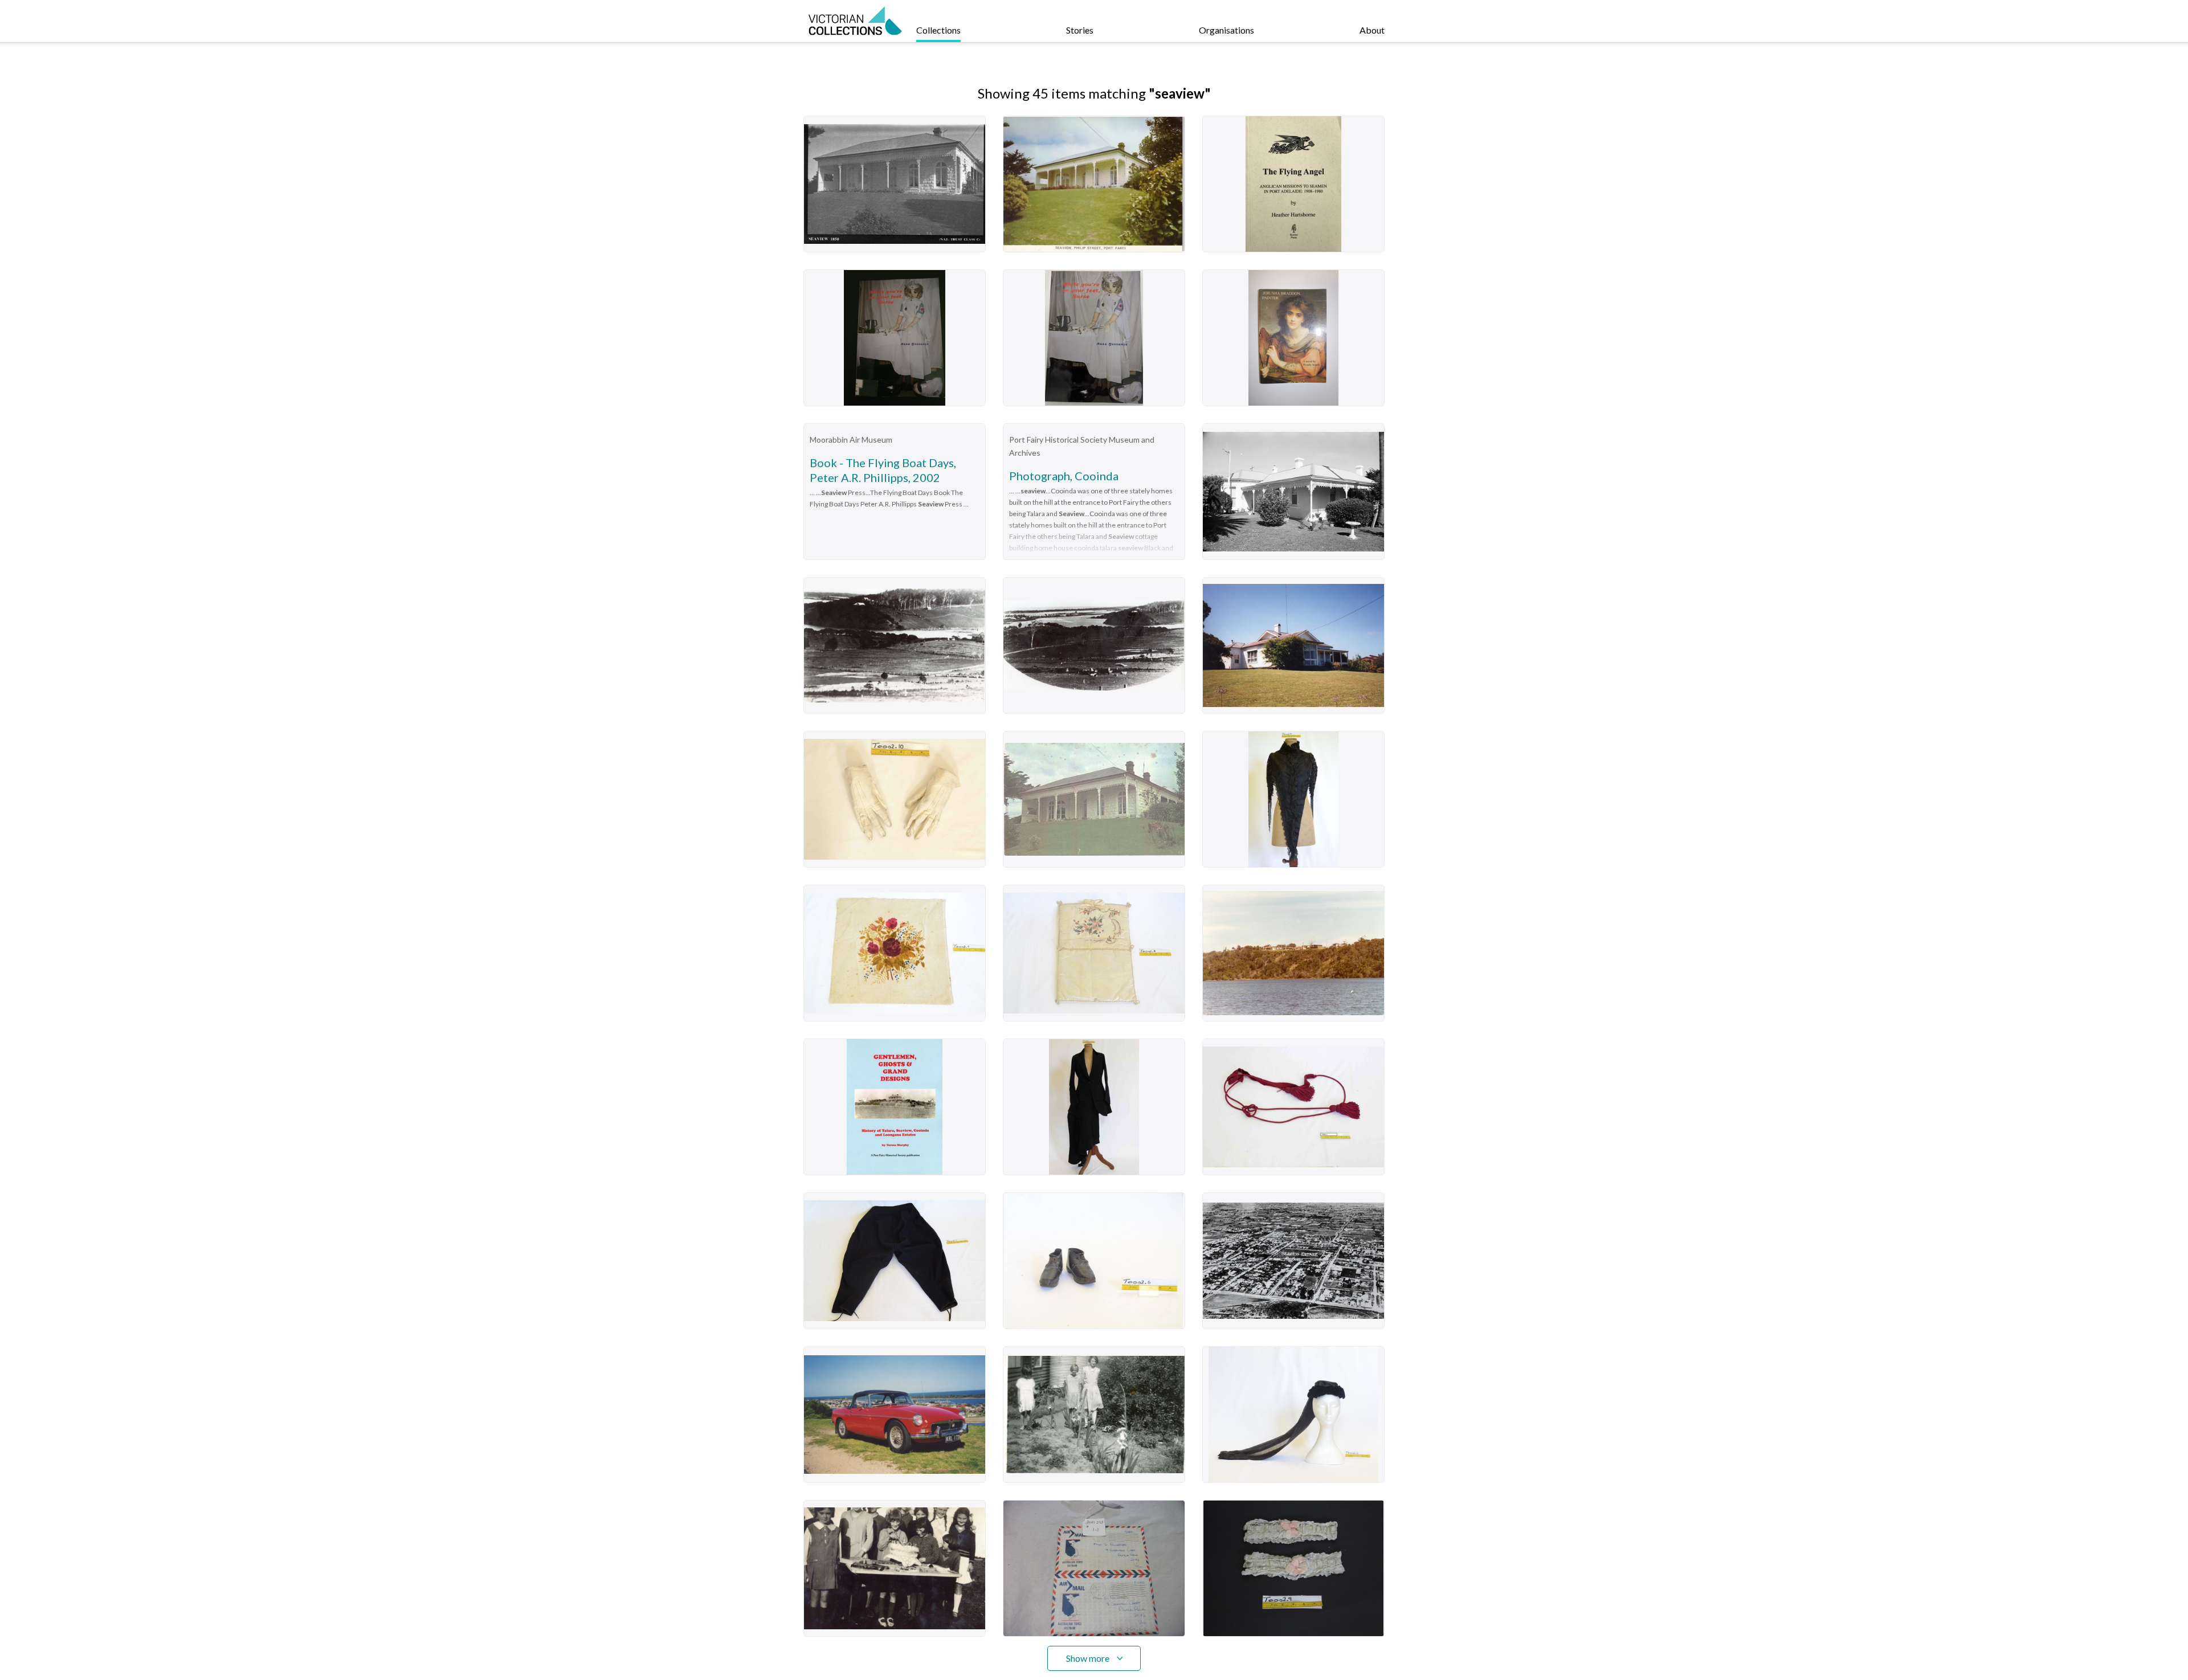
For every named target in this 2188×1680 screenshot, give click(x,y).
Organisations (1226, 30)
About (1372, 30)
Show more (1088, 1658)
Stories (1080, 30)
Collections (938, 30)
